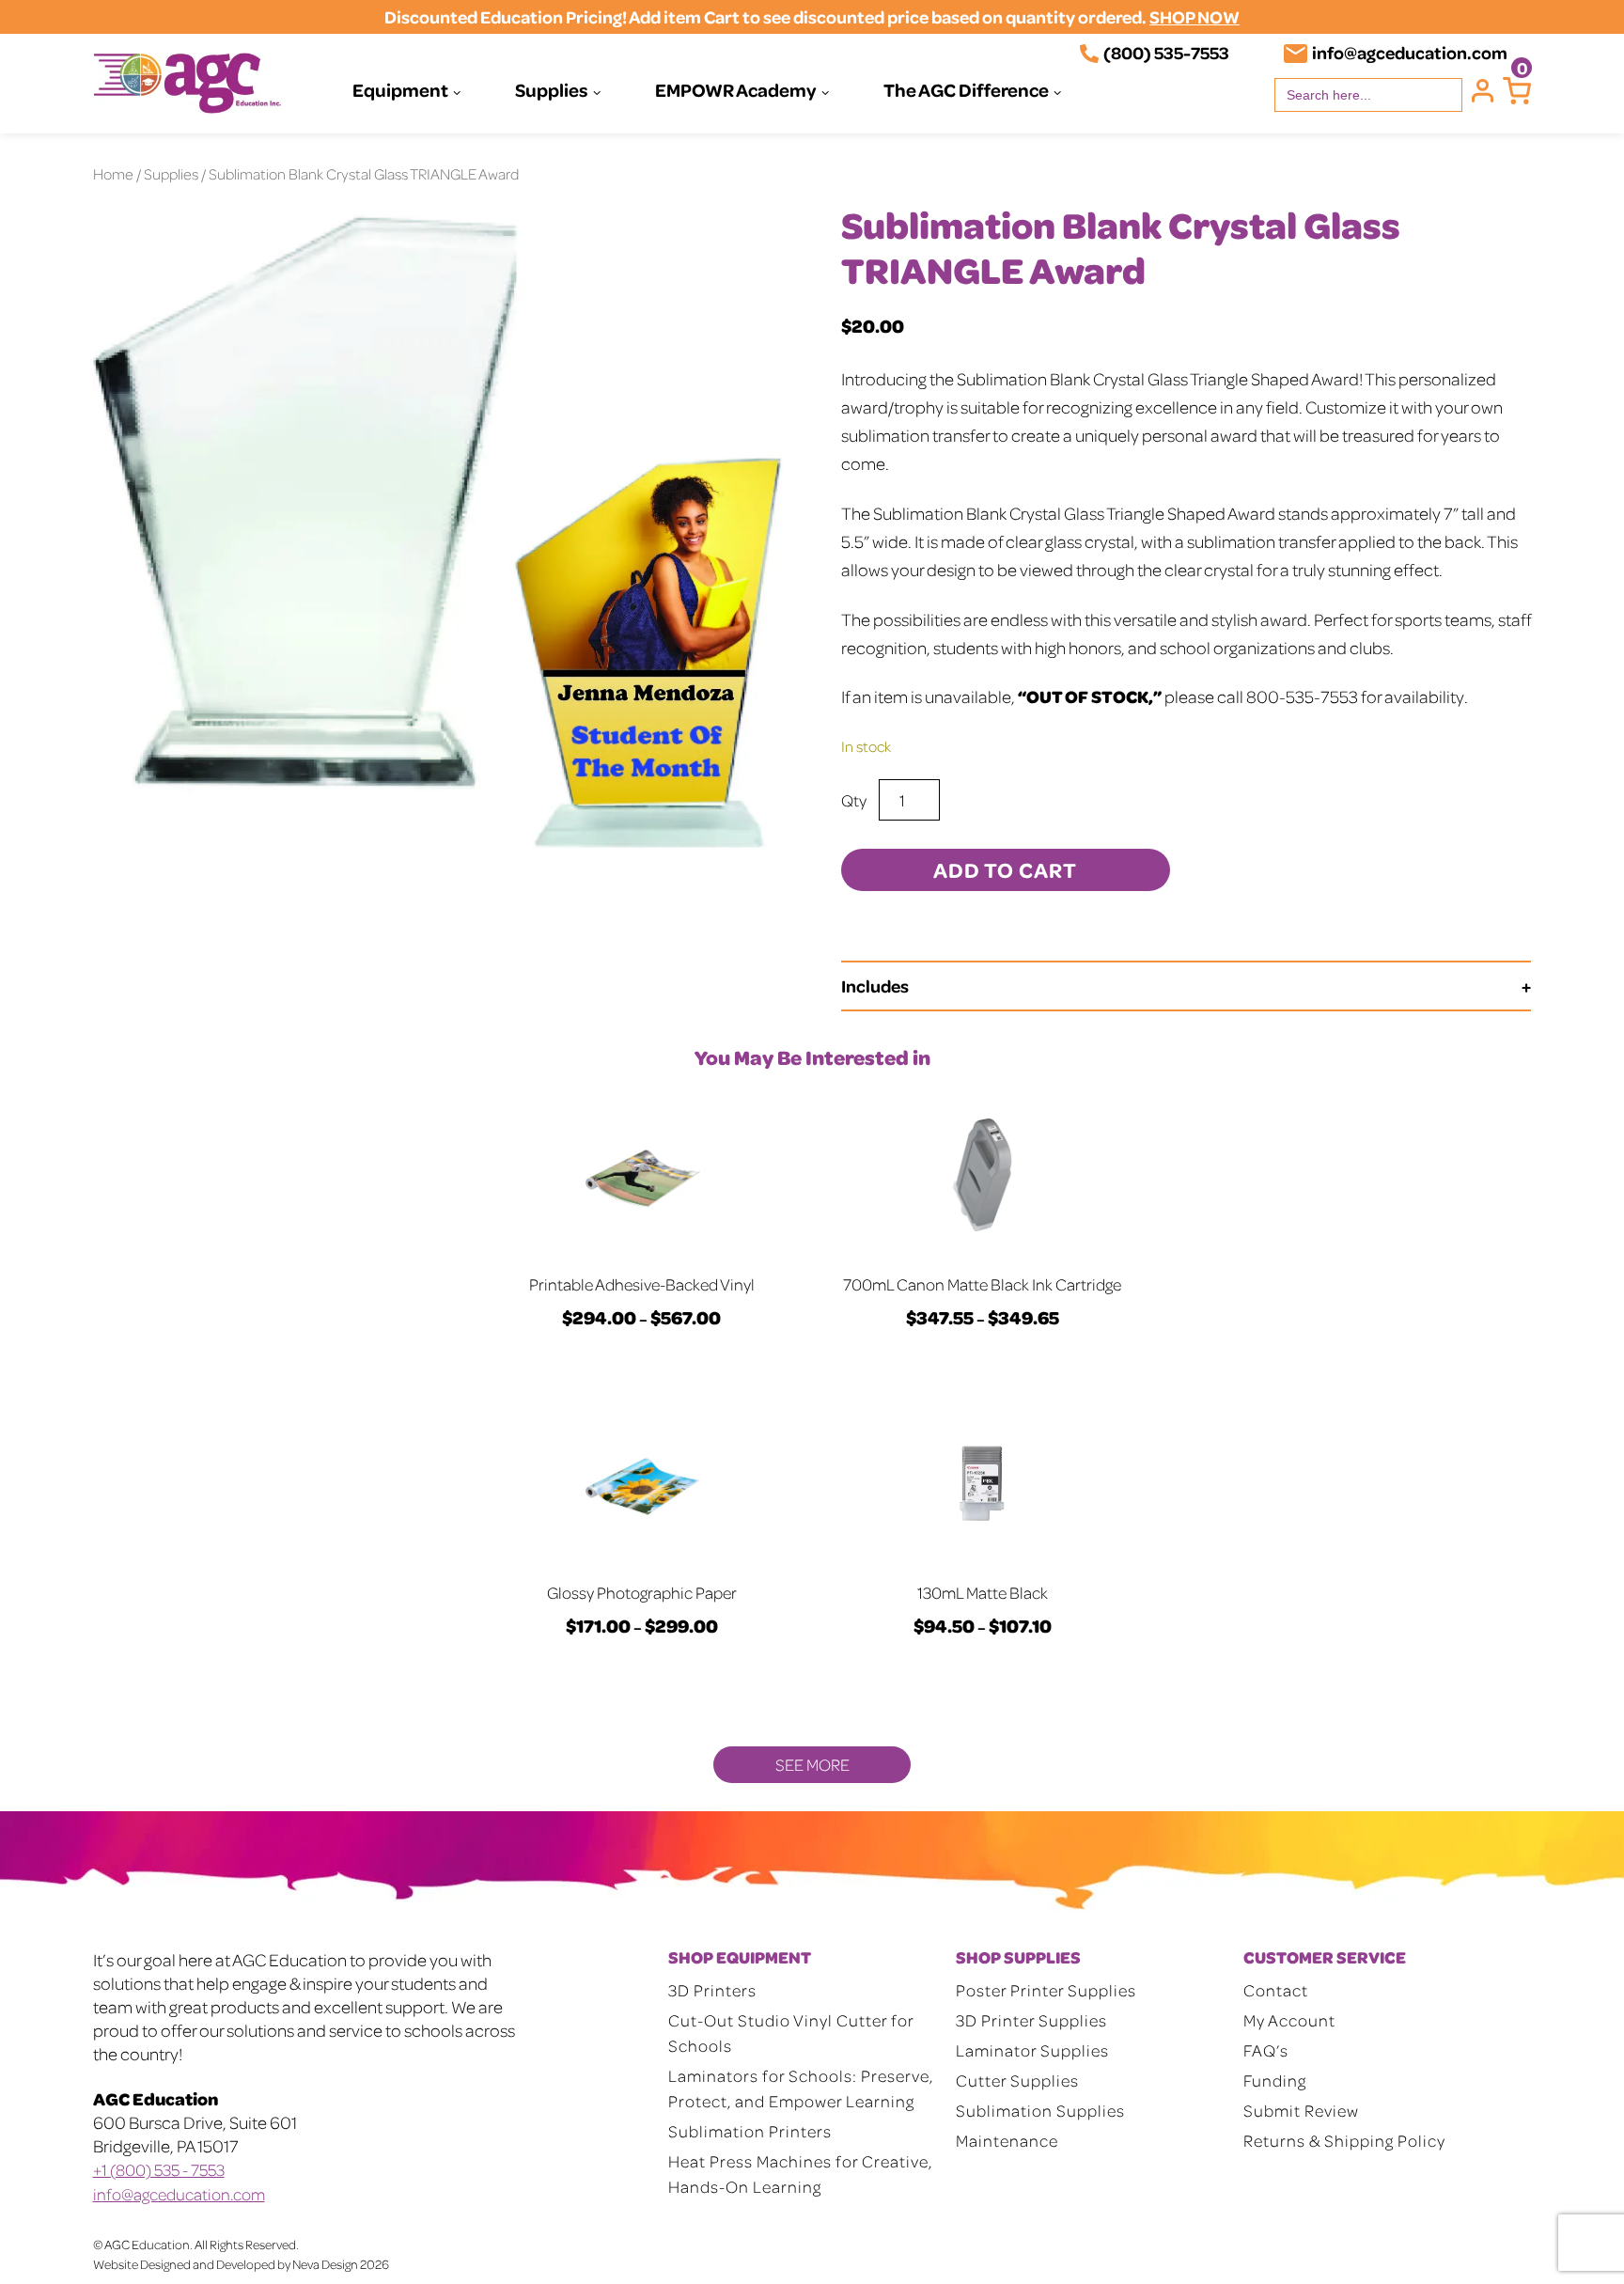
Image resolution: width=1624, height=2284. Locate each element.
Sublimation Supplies (1040, 2110)
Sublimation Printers (750, 2131)
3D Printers (712, 1990)
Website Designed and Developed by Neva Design (226, 2264)
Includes (875, 986)
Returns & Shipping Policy (1344, 2140)
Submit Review (1301, 2110)
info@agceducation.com (1410, 52)
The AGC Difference (966, 89)
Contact (1276, 1990)
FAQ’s (1266, 2050)
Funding (1275, 2080)
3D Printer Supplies (1031, 2020)
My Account (1289, 2020)
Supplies (552, 89)
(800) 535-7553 (1166, 52)
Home (113, 174)
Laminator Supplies (1032, 2050)
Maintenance (1007, 2140)
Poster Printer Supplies (1046, 1990)
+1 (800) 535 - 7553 (159, 2169)
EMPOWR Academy (736, 89)
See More (812, 1764)
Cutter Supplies (1017, 2080)
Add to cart (1005, 869)
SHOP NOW (1195, 16)
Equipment (400, 89)
